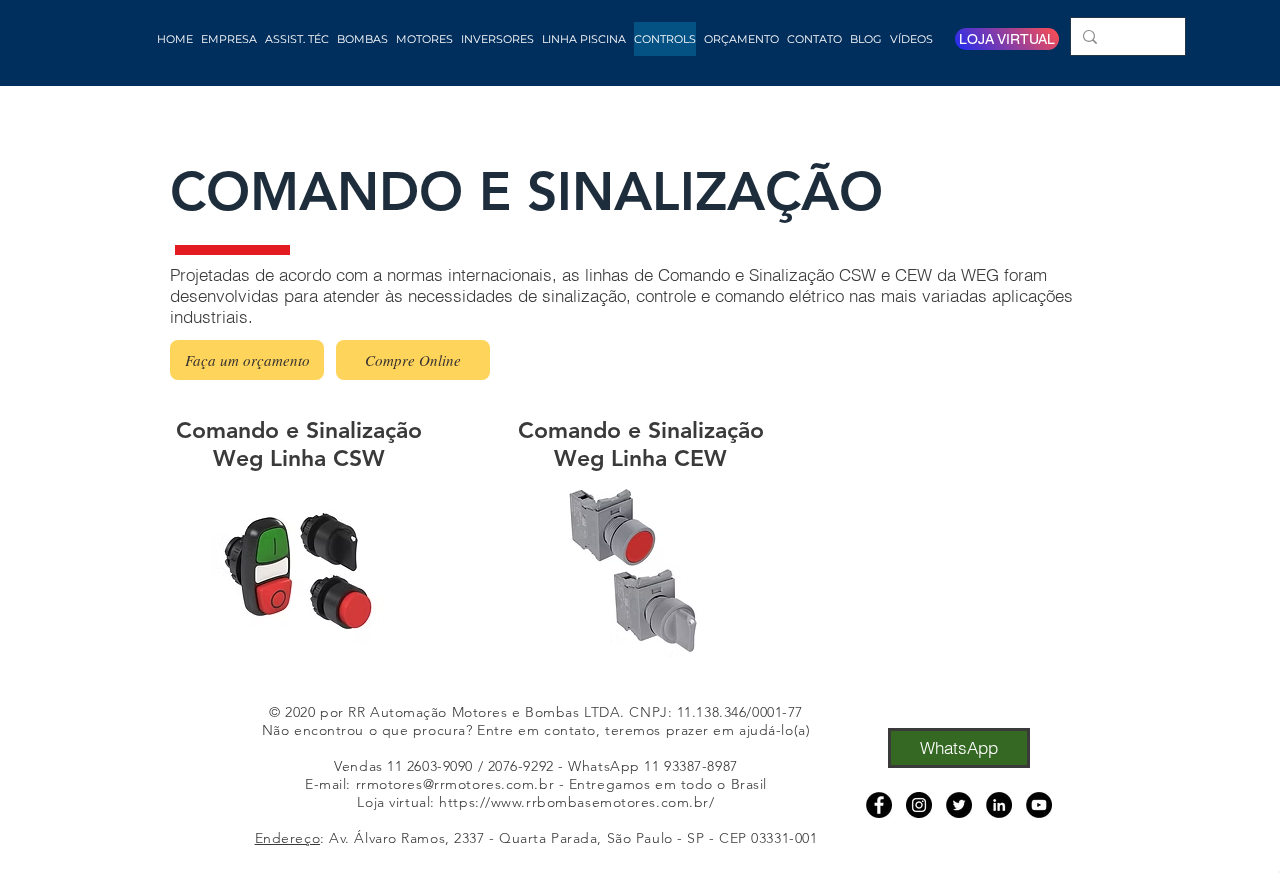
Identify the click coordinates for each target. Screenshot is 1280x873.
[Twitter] (959, 805)
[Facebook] (879, 805)
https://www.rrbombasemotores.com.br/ (576, 802)
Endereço (287, 838)
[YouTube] (1039, 805)
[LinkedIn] (999, 805)
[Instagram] (919, 805)
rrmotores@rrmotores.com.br (455, 784)
